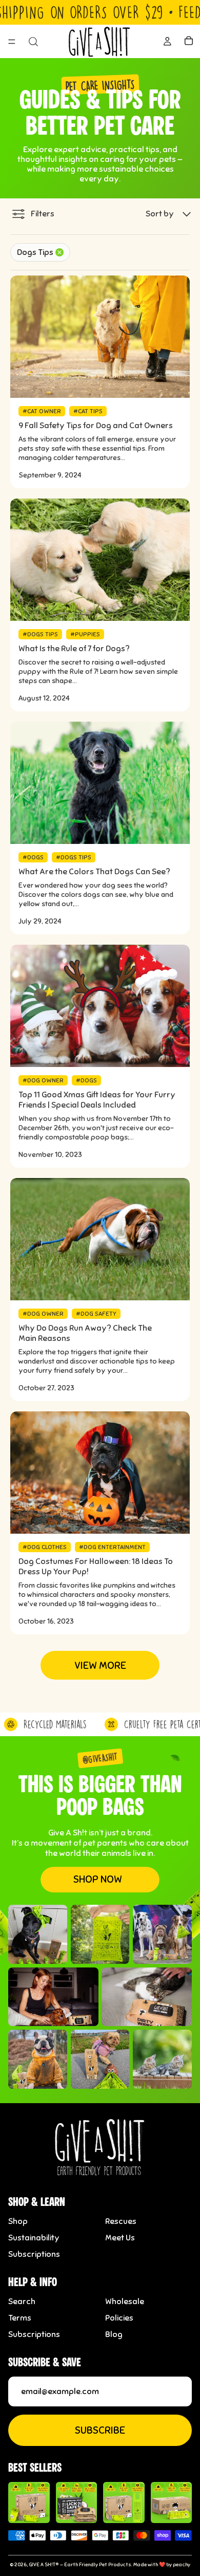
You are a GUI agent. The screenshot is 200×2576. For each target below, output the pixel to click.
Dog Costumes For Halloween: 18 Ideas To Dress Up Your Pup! (96, 1567)
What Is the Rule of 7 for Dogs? (74, 649)
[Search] (33, 42)
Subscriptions (34, 2254)
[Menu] (12, 42)
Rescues (121, 2221)
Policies (119, 2318)
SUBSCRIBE (100, 2430)
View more (100, 1666)
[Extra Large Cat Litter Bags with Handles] (172, 2503)
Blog (114, 2334)
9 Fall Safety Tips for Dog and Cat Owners (96, 426)
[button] (169, 214)
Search (22, 2302)
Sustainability (34, 2238)
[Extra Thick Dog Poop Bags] (29, 2503)
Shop (18, 2221)
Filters (43, 214)
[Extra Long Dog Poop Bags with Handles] (124, 2503)
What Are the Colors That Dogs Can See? (94, 872)
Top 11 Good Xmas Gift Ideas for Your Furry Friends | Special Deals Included (97, 1100)
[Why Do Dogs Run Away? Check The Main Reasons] (100, 1239)
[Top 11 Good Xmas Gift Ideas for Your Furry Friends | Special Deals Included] (100, 1006)
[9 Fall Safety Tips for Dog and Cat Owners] (100, 337)
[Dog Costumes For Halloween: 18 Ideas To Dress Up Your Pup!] (100, 1473)
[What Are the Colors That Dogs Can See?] (100, 783)
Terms (20, 2318)
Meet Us (120, 2238)
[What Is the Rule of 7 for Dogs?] (100, 560)
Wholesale (125, 2302)
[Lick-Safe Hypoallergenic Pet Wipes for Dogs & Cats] (77, 2503)
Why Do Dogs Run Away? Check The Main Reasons (85, 1333)
